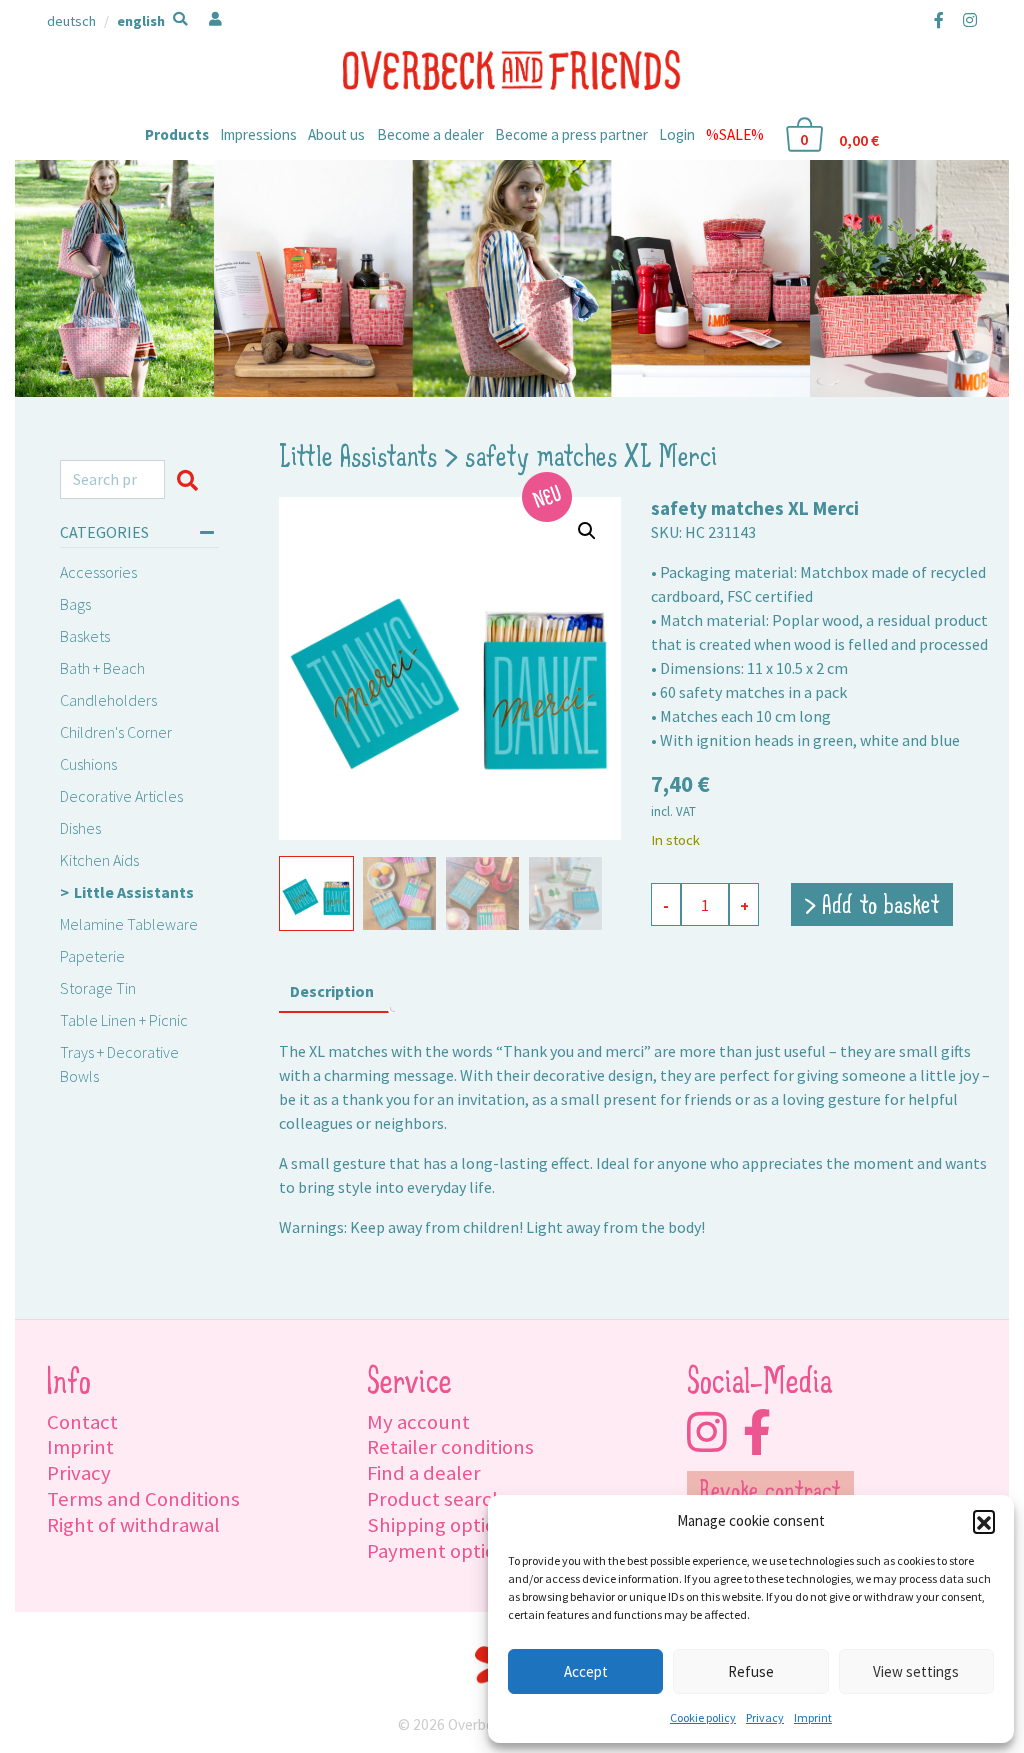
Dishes (80, 828)
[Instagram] (966, 20)
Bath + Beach (102, 668)
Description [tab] (332, 991)
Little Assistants (134, 892)
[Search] (191, 479)
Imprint (813, 1717)
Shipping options (442, 1525)
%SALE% (735, 134)
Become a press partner (571, 134)
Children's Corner (116, 732)
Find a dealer (424, 1473)
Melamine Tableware (129, 924)
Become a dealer (430, 134)
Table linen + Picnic (124, 1020)
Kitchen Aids (99, 860)
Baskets (85, 636)
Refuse (751, 1671)
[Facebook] (939, 20)
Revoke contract (770, 1493)
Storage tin (98, 988)
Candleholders (108, 700)
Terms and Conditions (143, 1499)
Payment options (442, 1551)
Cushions (88, 764)
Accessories (98, 572)
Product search (435, 1499)
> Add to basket (872, 907)
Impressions (258, 134)
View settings (916, 1671)
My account (418, 1422)
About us (336, 134)
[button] (984, 1521)
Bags (75, 604)
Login (677, 134)
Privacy (765, 1717)
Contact (82, 1422)
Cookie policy (703, 1717)
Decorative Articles (121, 796)
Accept (586, 1671)
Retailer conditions (450, 1447)
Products (177, 134)
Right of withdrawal (133, 1525)
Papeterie (92, 956)
